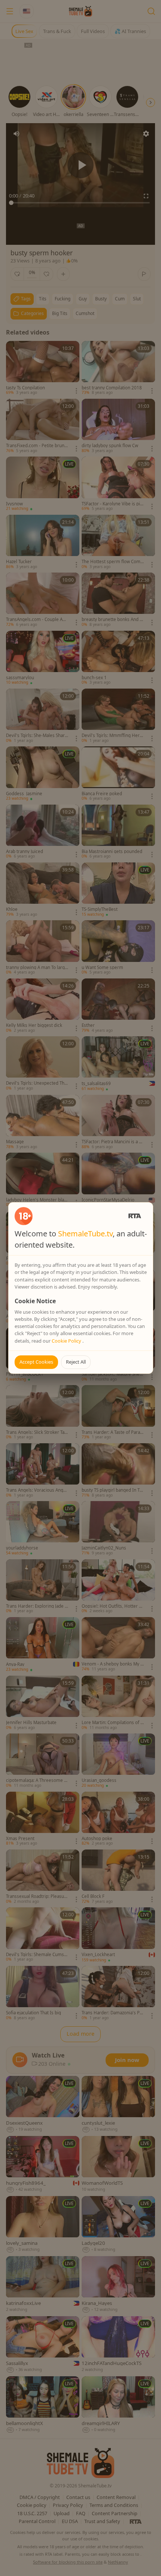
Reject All (76, 1362)
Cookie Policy (67, 1341)
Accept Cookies (36, 1362)
